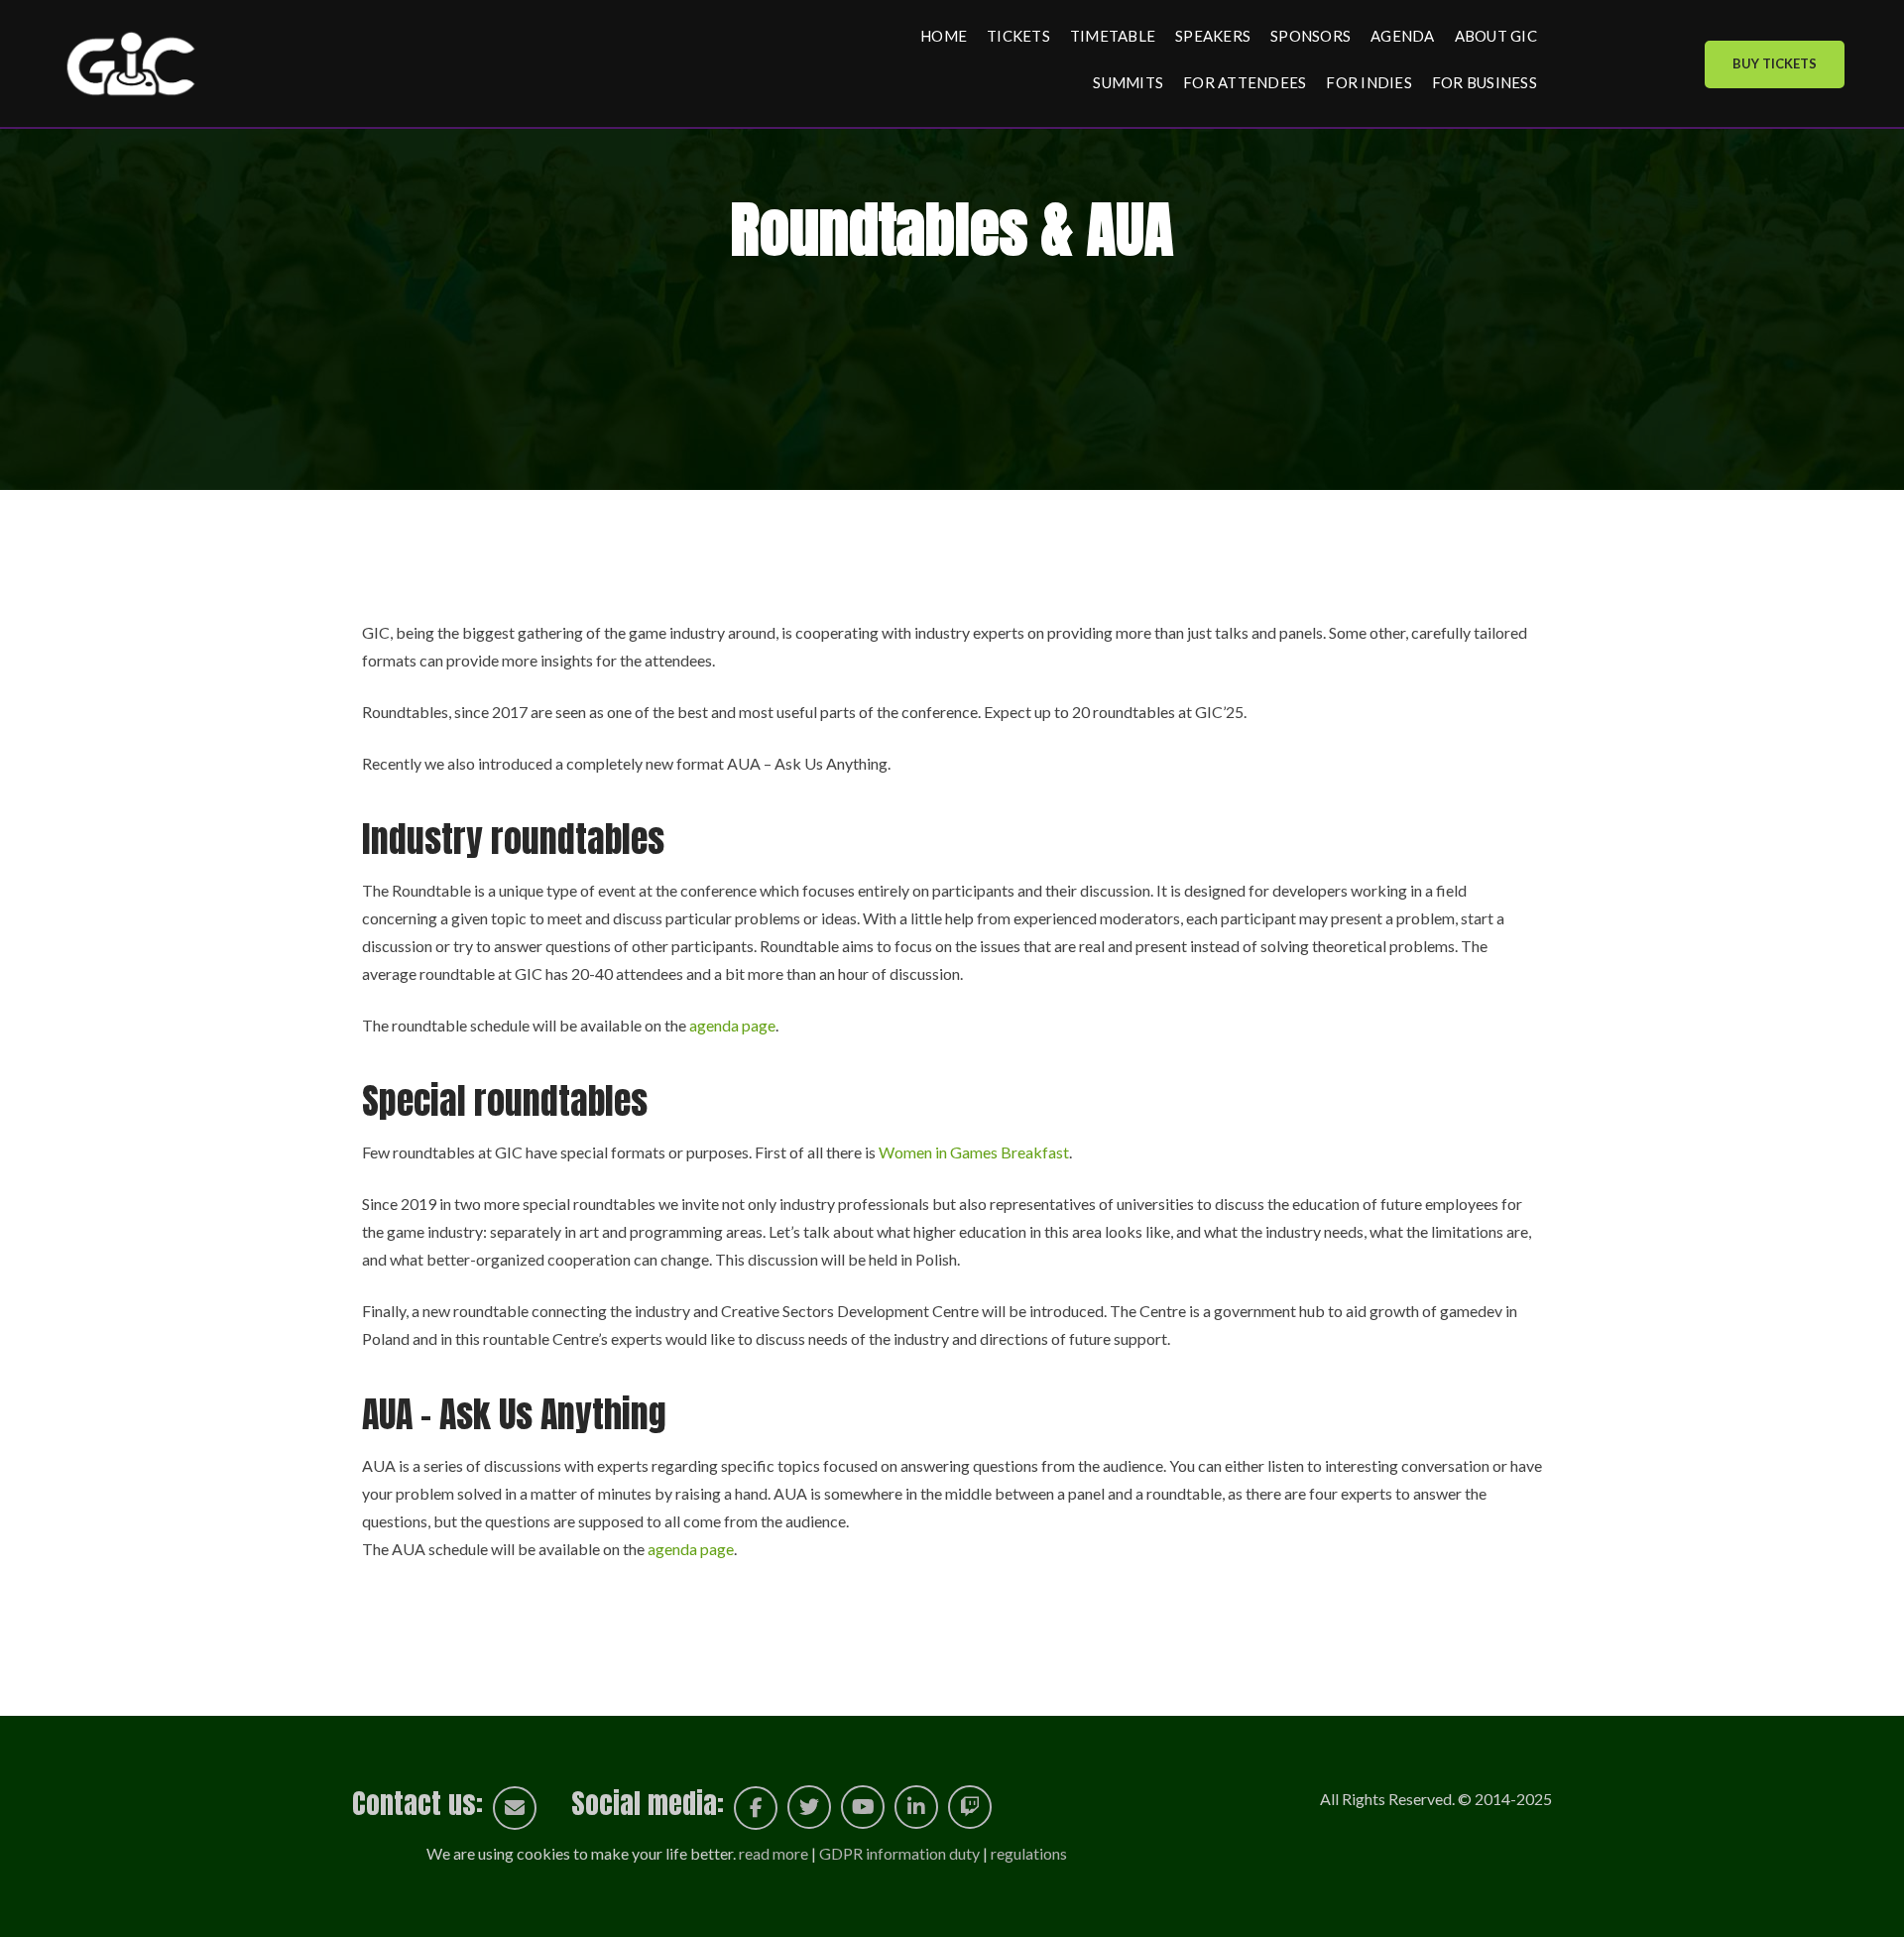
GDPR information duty (899, 1853)
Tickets (1018, 36)
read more (773, 1853)
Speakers (1213, 36)
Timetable (1113, 36)
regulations (1029, 1853)
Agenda (1403, 36)
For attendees (1245, 82)
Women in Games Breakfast (974, 1152)
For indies (1369, 82)
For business (1485, 82)
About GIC (1496, 36)
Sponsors (1310, 36)
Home (944, 36)
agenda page (732, 1025)
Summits (1128, 82)
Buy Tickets (1775, 63)
